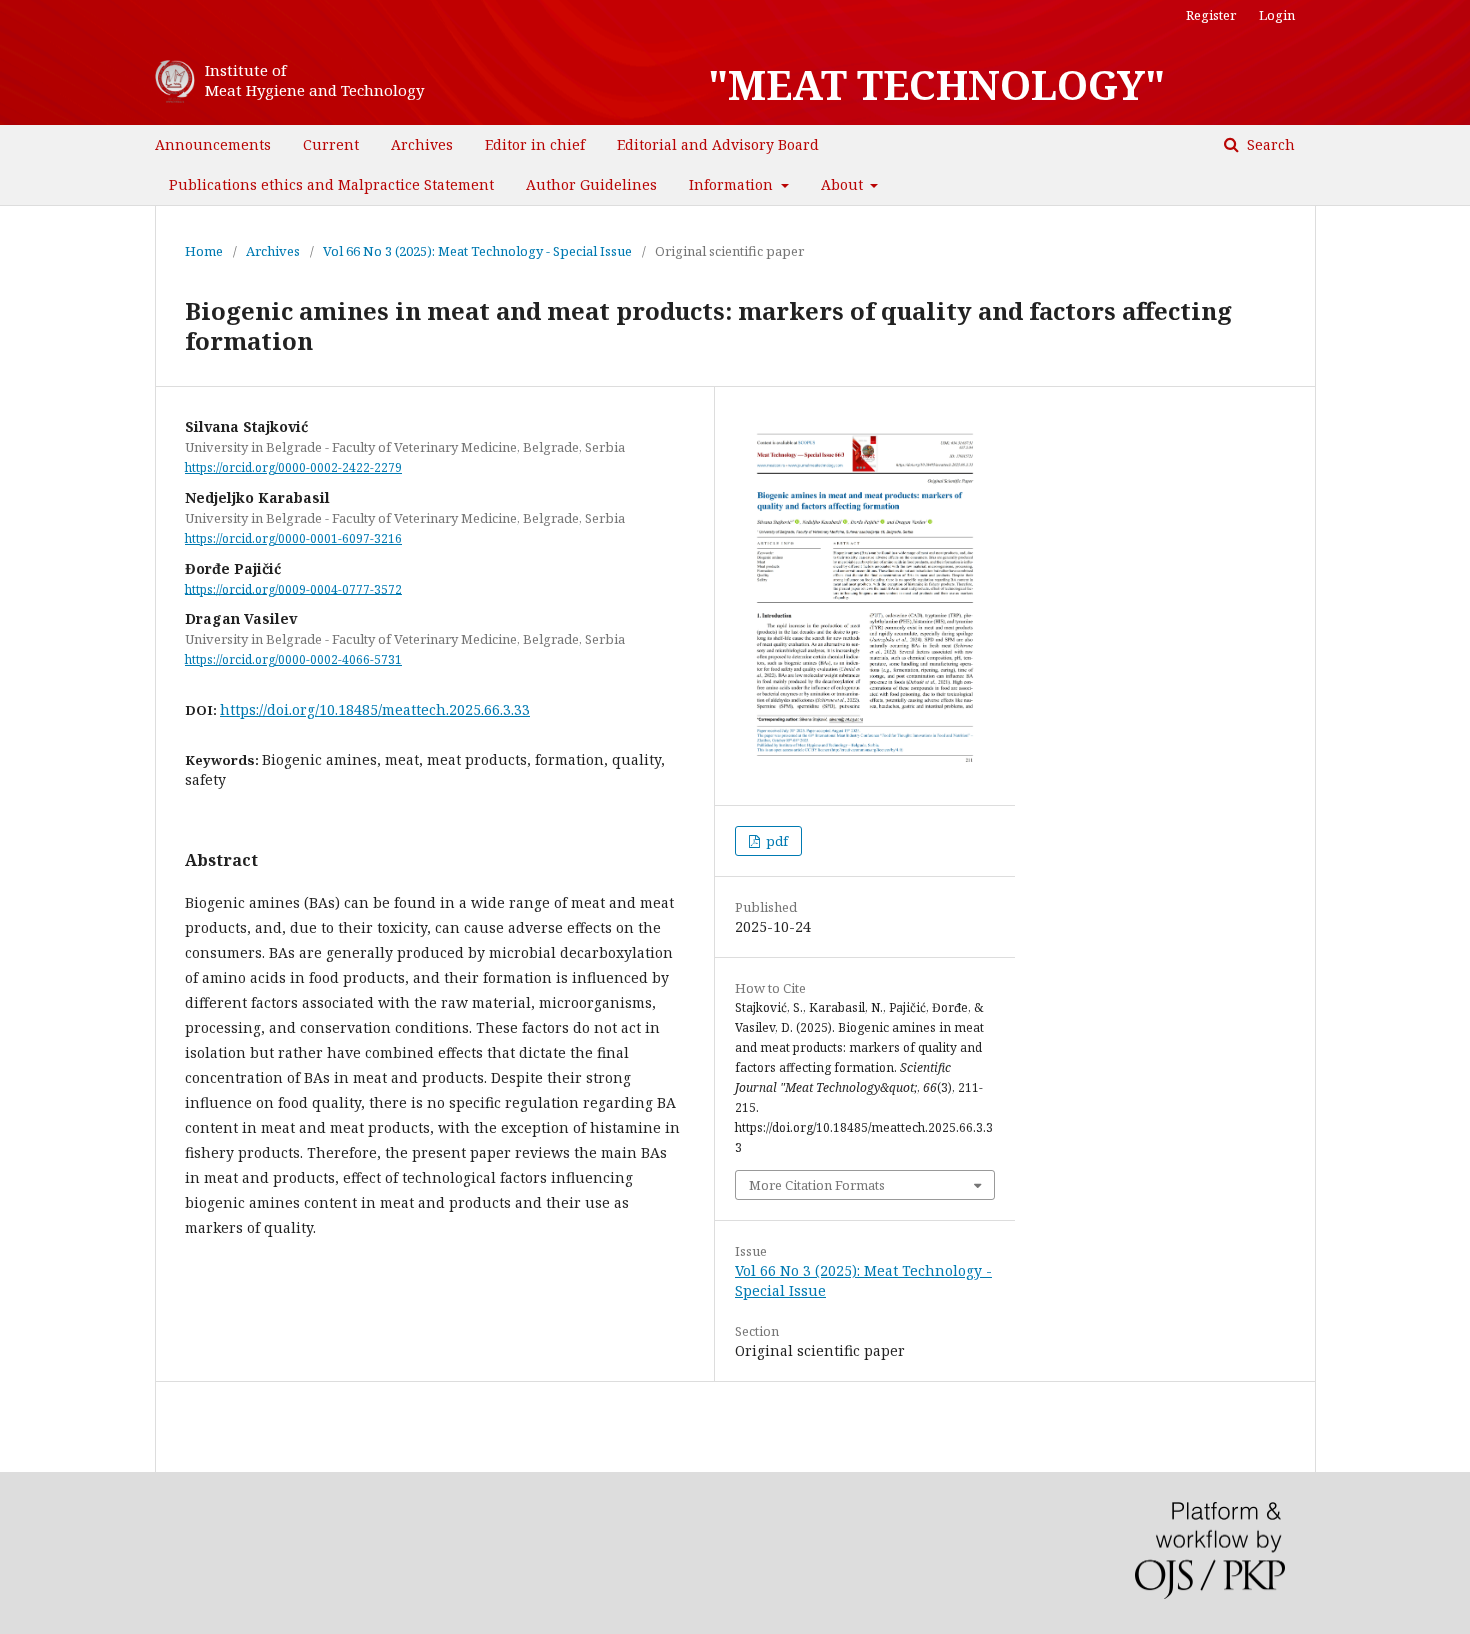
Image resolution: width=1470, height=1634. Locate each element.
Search (1269, 144)
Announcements (213, 144)
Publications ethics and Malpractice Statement (331, 184)
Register (1211, 15)
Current (331, 144)
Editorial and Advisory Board (718, 144)
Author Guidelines (591, 184)
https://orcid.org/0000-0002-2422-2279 (293, 467)
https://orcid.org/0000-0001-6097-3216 (293, 538)
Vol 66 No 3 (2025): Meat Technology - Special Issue (477, 251)
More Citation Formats (817, 1185)
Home (204, 251)
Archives (422, 144)
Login (1277, 15)
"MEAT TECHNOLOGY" (936, 85)
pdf (775, 841)
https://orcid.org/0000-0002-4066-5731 (293, 659)
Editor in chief (535, 144)
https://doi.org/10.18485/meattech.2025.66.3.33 (375, 709)
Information (733, 184)
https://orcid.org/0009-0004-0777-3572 (293, 588)
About (844, 184)
